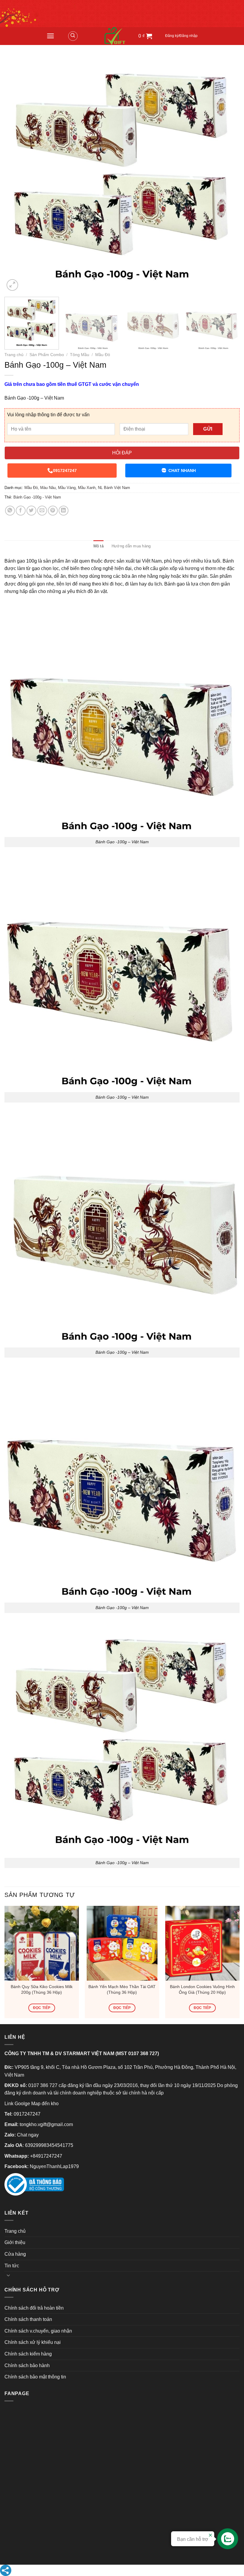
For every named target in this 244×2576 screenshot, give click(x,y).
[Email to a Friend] (42, 511)
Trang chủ (14, 355)
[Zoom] (12, 285)
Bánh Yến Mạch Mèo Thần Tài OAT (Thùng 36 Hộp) (122, 1989)
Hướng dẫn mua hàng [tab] (131, 546)
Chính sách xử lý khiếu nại (33, 2342)
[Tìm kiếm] (73, 36)
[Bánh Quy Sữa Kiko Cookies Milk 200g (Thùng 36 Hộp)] (42, 1943)
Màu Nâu (48, 488)
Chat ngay (28, 2135)
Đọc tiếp (42, 2008)
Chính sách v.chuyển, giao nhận (38, 2331)
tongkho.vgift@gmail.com (46, 2124)
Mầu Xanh (87, 488)
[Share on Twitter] (31, 511)
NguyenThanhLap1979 (54, 2166)
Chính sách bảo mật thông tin (35, 2377)
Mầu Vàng (67, 488)
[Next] (227, 175)
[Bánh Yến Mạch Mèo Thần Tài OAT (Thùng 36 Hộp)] (122, 1943)
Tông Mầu (80, 355)
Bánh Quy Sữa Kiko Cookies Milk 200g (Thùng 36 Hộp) (42, 1989)
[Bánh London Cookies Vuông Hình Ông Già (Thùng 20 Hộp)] (202, 1943)
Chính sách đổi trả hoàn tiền (34, 2308)
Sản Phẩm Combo (47, 355)
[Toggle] (8, 2275)
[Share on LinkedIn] (64, 511)
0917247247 (65, 471)
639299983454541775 (49, 2145)
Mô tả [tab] (98, 546)
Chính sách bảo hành (27, 2365)
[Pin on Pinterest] (53, 511)
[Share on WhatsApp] (10, 511)
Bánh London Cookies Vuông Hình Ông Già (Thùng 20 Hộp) (202, 1989)
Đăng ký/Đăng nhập (181, 36)
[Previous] (17, 175)
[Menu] (50, 36)
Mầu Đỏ (103, 355)
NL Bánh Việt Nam (114, 488)
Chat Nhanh (182, 471)
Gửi (208, 429)
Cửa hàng (15, 2254)
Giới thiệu (15, 2242)
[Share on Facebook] (21, 511)
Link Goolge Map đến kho (32, 2104)
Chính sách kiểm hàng (28, 2354)
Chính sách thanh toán (28, 2319)
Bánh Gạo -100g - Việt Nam (37, 497)
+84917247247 (46, 2156)
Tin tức (12, 2266)
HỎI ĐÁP (122, 453)
